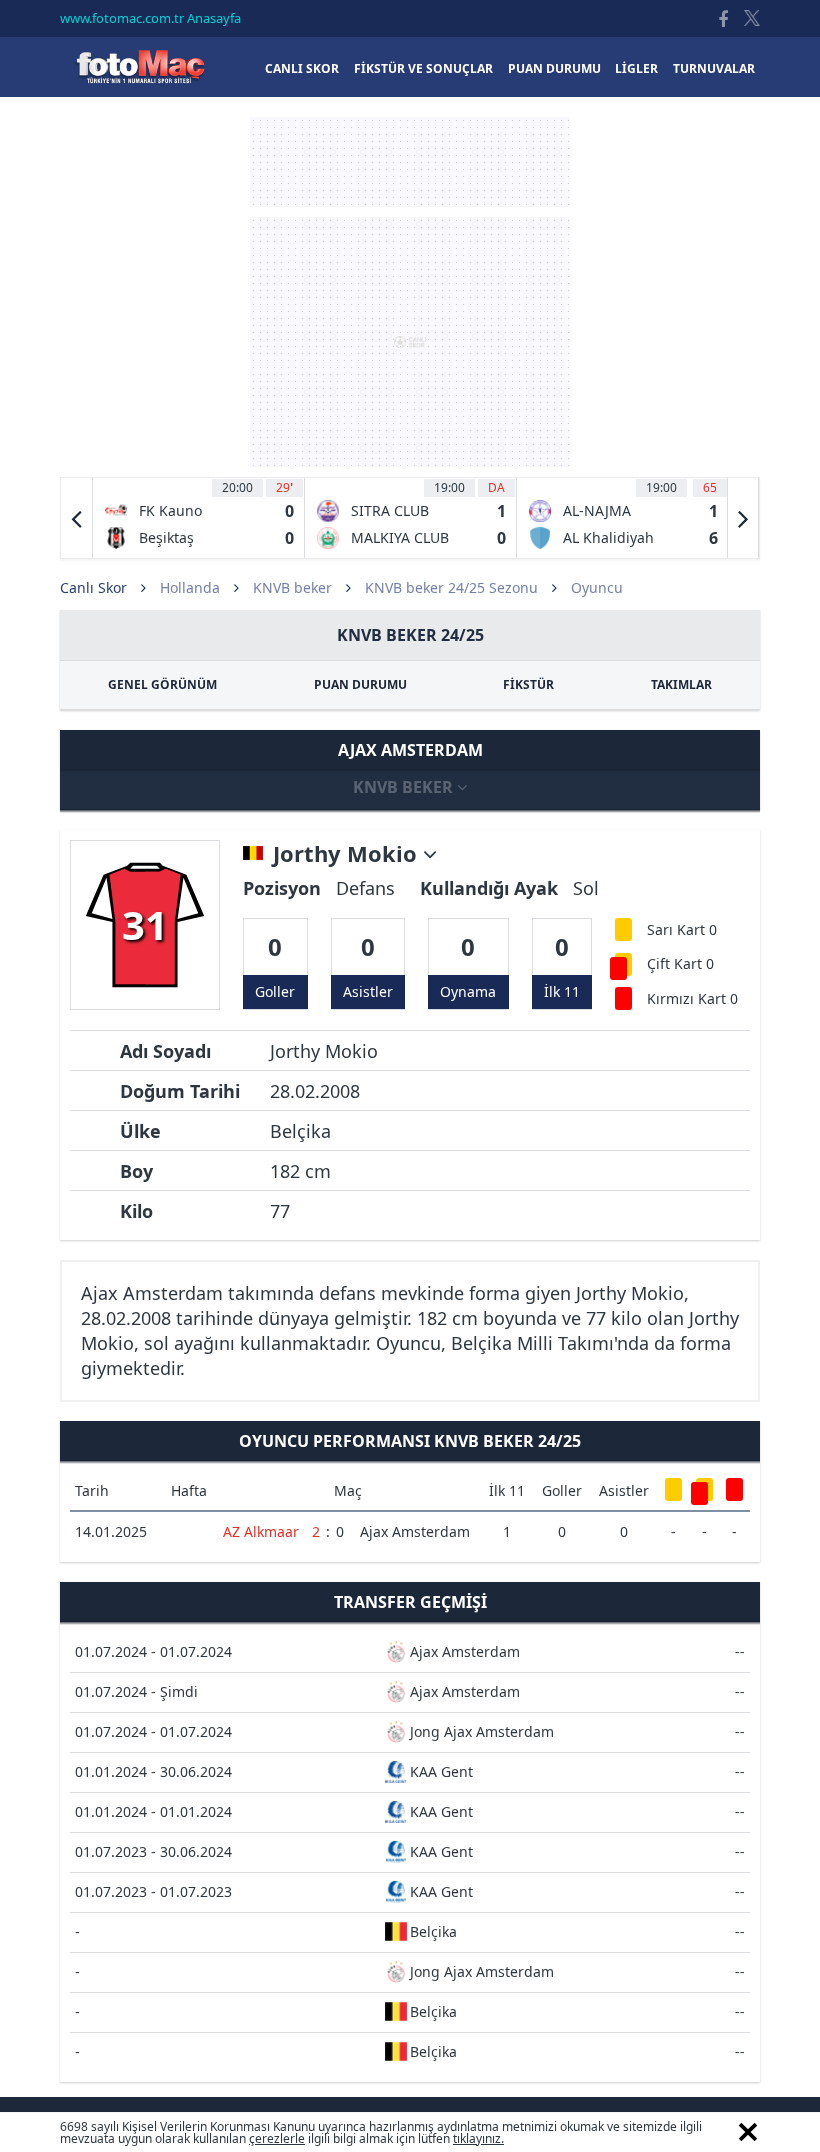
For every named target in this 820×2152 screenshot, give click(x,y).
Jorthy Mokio (348, 854)
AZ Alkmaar (261, 1531)
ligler (636, 68)
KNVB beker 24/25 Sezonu (451, 587)
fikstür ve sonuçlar (423, 68)
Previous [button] (77, 518)
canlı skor (302, 68)
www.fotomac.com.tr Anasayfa (150, 18)
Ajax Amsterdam (415, 1531)
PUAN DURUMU (360, 684)
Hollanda (190, 587)
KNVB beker (292, 587)
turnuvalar (714, 68)
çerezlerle (277, 2138)
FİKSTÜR (528, 684)
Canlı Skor (140, 66)
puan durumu (554, 68)
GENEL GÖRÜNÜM (162, 684)
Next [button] (743, 518)
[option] (199, 518)
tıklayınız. (478, 2138)
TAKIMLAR (681, 684)
